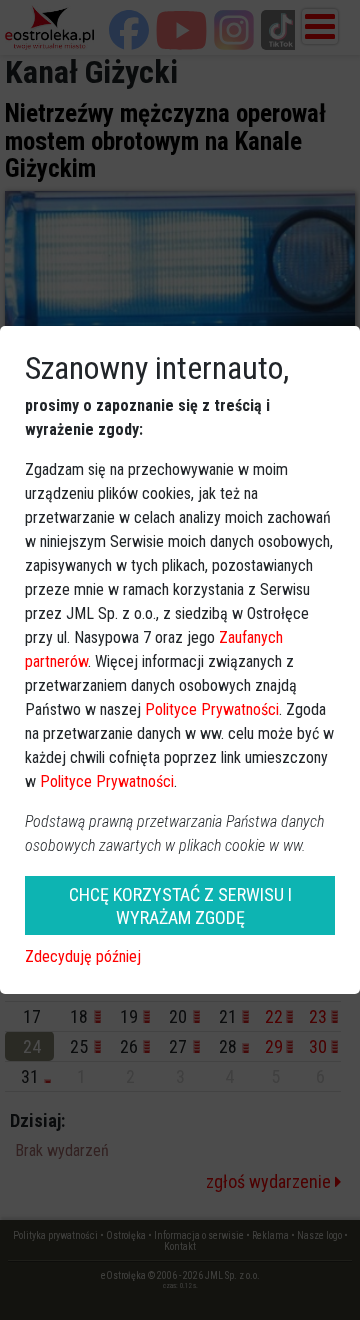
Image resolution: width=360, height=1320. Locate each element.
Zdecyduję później (83, 956)
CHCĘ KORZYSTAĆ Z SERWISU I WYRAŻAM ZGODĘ (180, 906)
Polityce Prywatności (212, 709)
